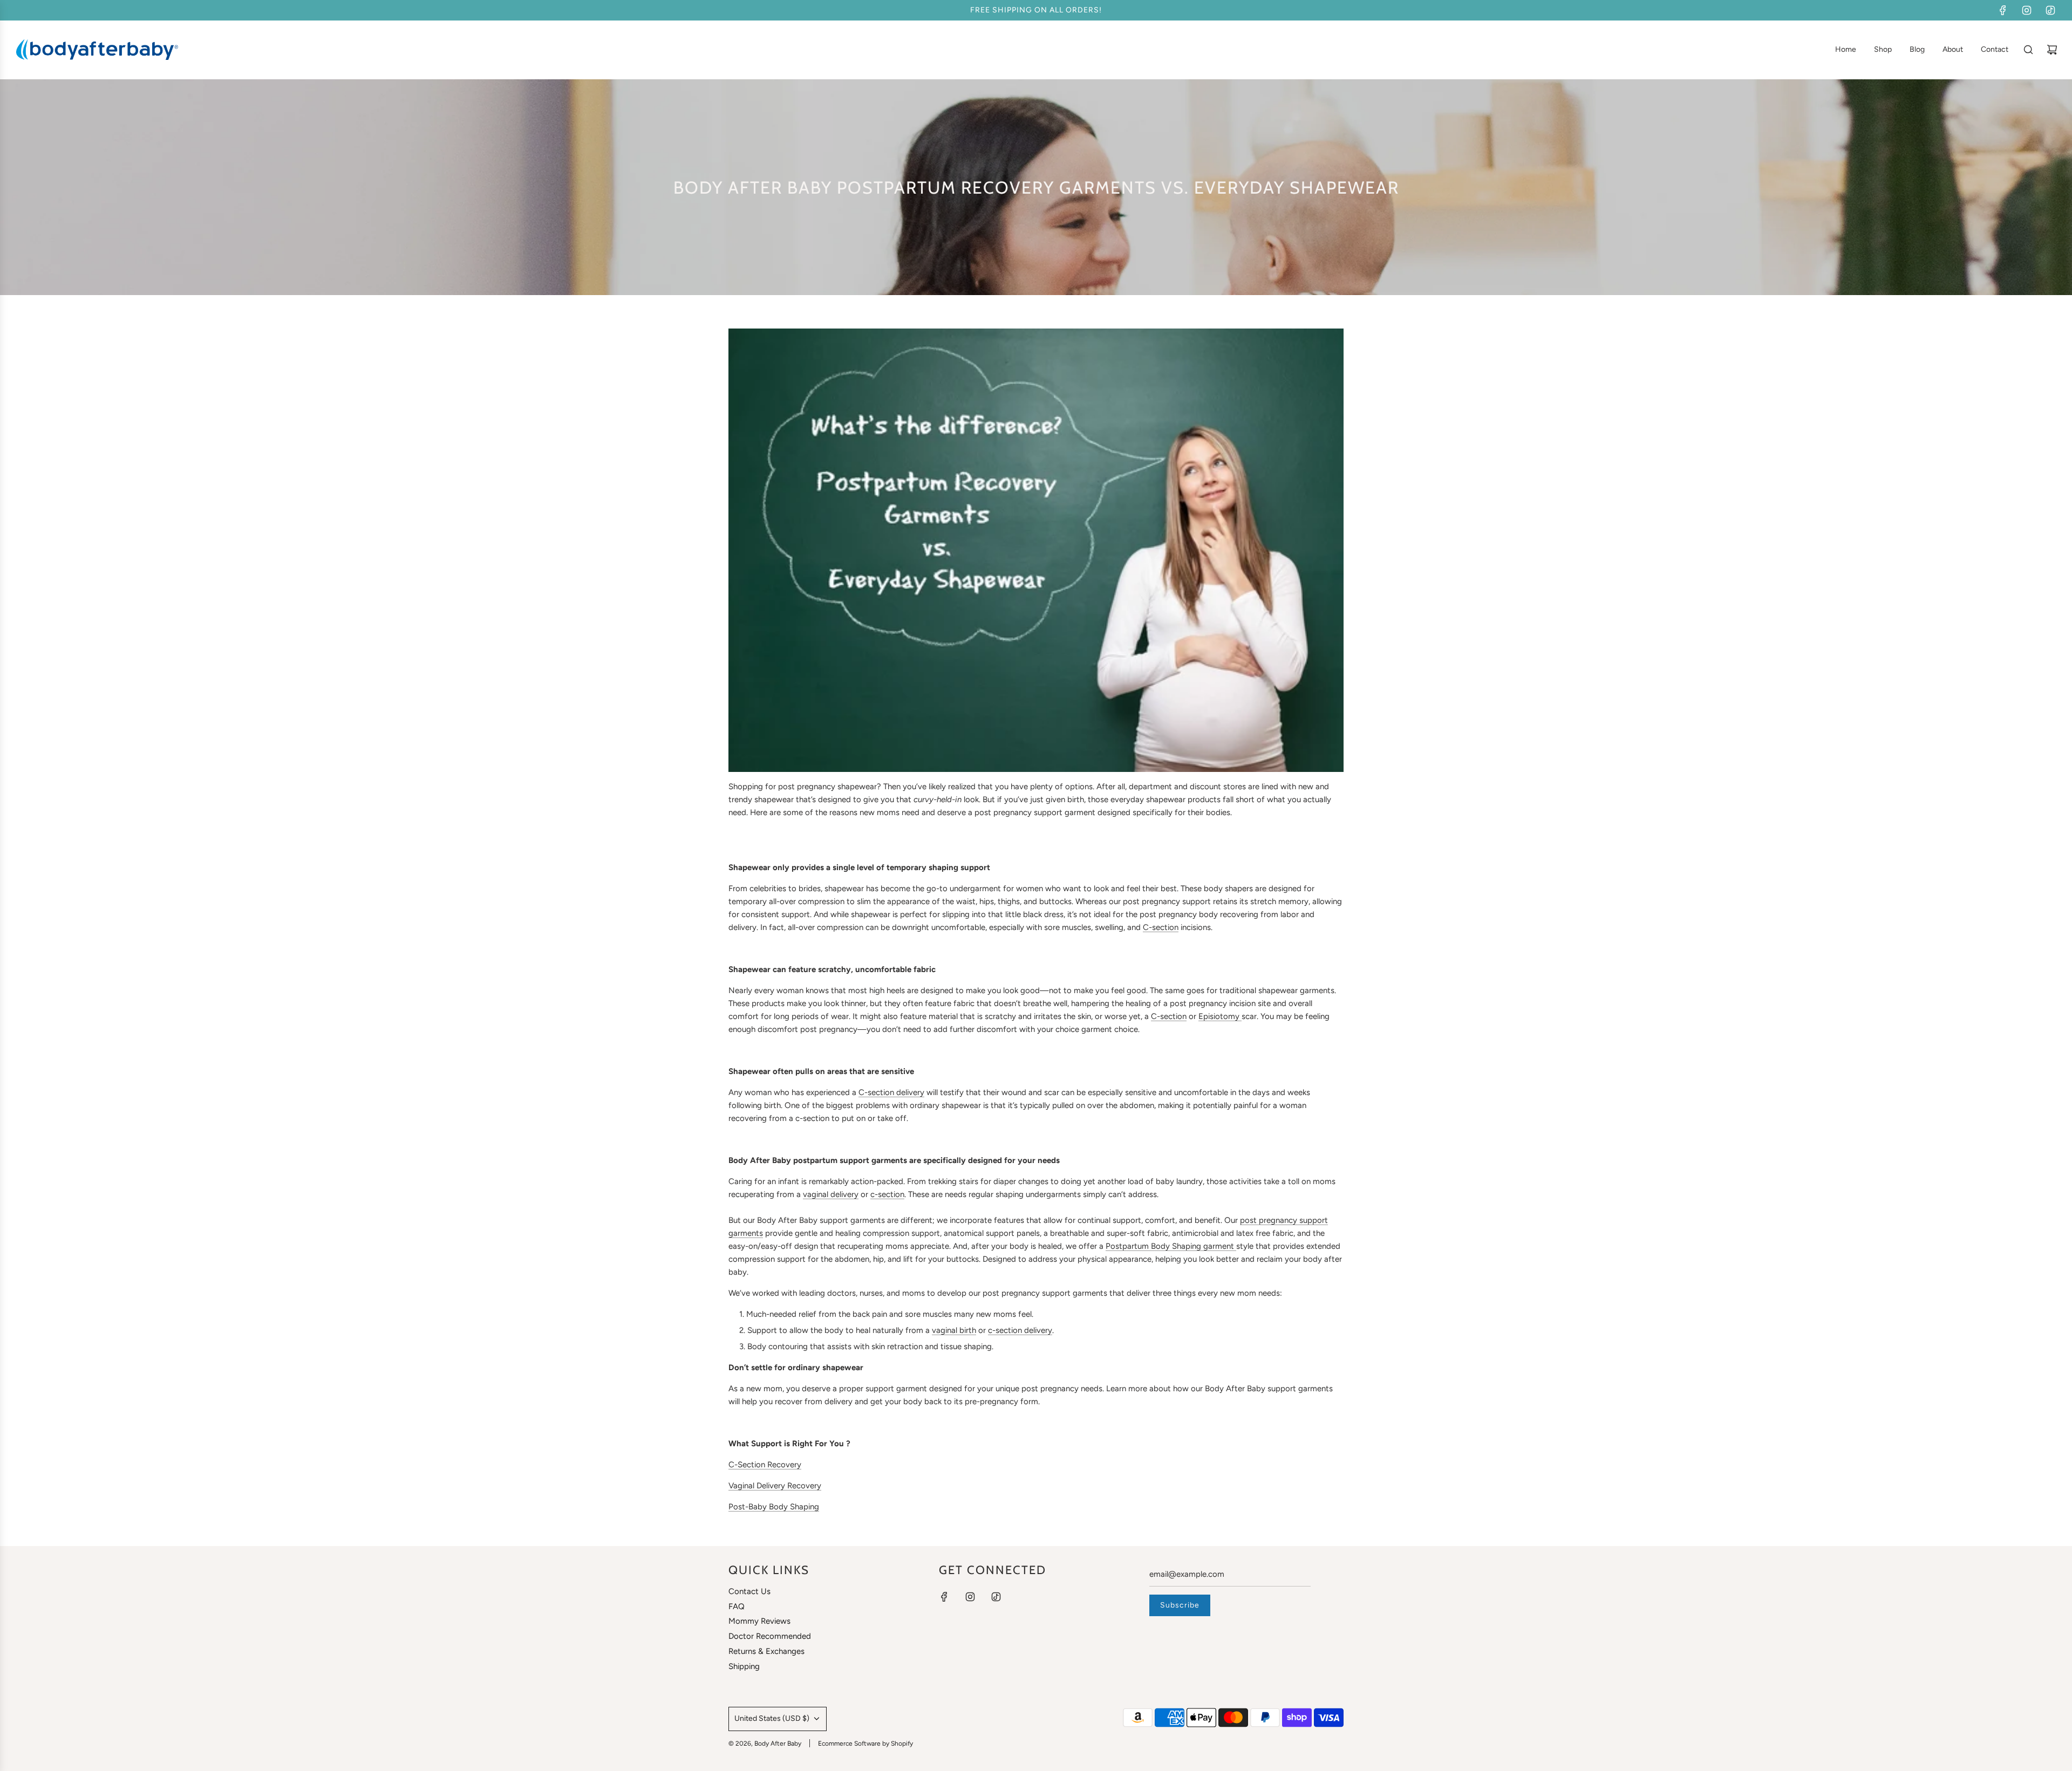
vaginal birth (954, 1330)
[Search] (2028, 50)
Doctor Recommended (770, 1636)
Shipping (744, 1666)
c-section (887, 1194)
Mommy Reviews (759, 1621)
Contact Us (749, 1591)
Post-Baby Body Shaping (774, 1507)
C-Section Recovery (765, 1465)
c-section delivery (1020, 1330)
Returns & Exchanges (766, 1651)
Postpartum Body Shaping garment (1171, 1246)
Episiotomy (1220, 1016)
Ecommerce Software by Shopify (865, 1743)
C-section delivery (891, 1092)
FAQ (737, 1606)
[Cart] (2052, 50)
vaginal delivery (831, 1194)
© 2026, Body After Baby (765, 1743)
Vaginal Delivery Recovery (775, 1486)
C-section (1161, 927)
